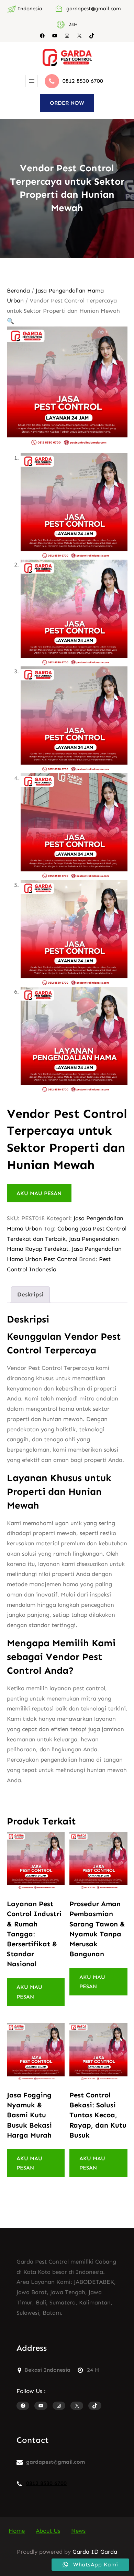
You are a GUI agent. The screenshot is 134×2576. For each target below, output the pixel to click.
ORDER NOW (67, 103)
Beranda (18, 290)
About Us (48, 2531)
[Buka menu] (32, 81)
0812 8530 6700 (83, 81)
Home (17, 2531)
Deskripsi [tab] (30, 1294)
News (78, 2531)
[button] (10, 321)
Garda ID (86, 2552)
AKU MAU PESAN (39, 1193)
